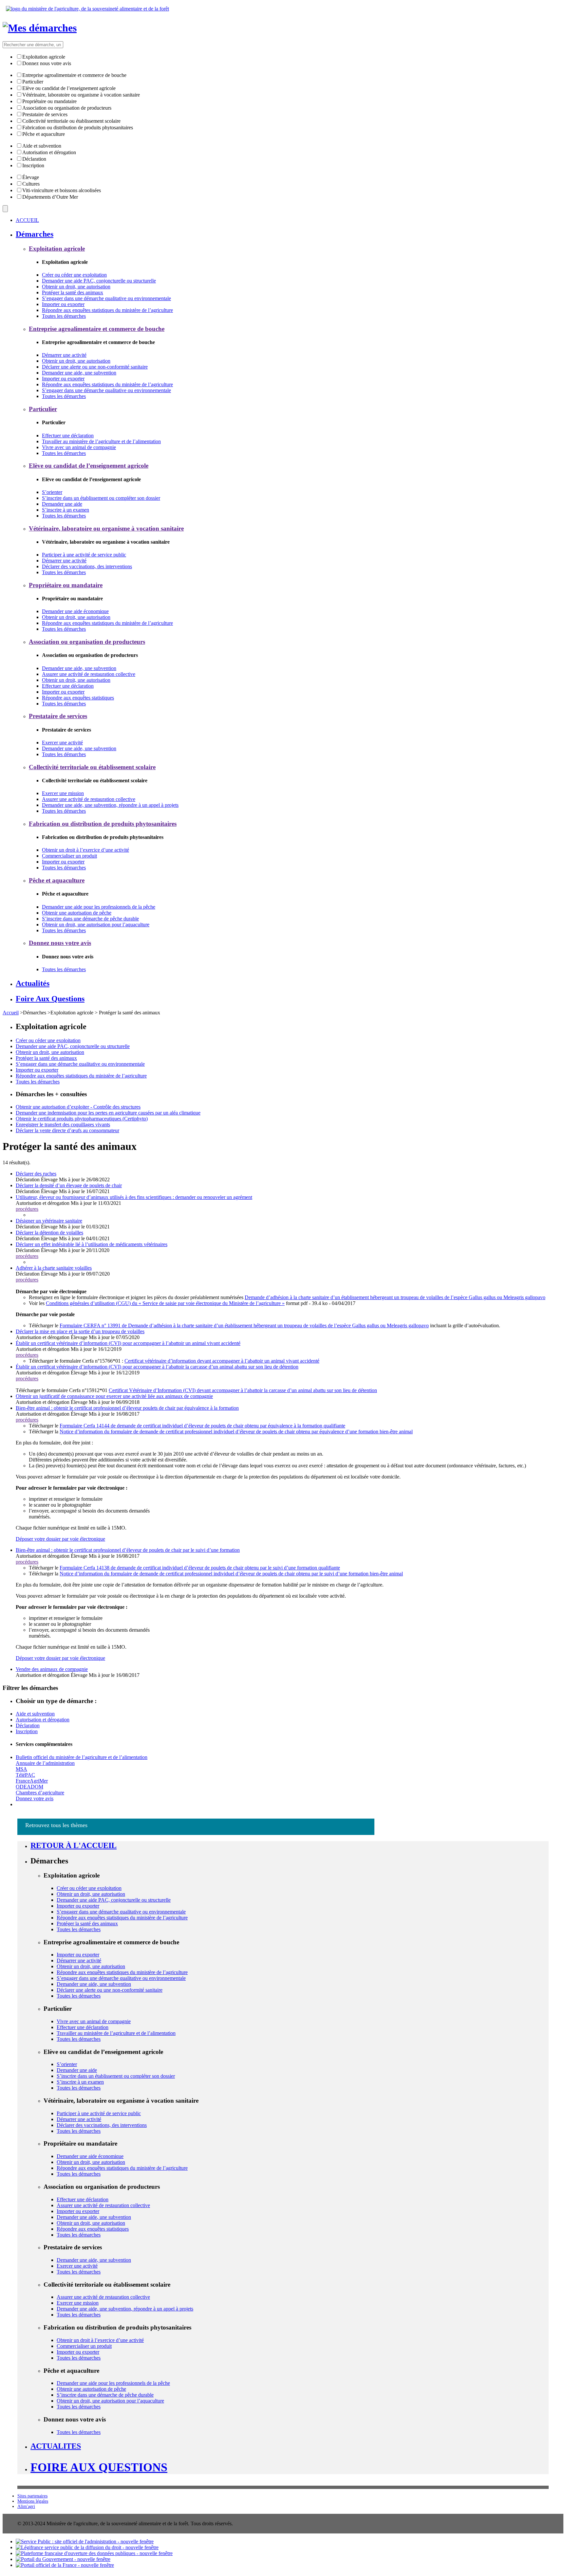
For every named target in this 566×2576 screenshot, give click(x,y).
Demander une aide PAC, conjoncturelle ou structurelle (99, 281)
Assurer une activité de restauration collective (89, 674)
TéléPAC (25, 1775)
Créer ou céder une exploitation (74, 275)
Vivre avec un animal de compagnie (79, 447)
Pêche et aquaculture (44, 134)
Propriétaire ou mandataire (49, 101)
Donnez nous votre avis (47, 63)
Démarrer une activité (64, 355)
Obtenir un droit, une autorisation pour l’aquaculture (96, 925)
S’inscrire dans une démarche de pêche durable (90, 919)
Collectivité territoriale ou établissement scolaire (71, 121)
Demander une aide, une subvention (79, 373)
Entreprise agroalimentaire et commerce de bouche (74, 75)
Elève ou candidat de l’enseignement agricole (69, 88)
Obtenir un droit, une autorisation (76, 287)
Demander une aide (62, 504)
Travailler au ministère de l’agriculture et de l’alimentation (101, 441)
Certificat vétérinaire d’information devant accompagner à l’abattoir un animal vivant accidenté (222, 1361)
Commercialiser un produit (69, 856)
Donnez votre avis (35, 1798)
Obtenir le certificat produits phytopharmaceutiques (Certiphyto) (82, 1119)
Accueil (11, 1013)
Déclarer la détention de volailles (49, 1233)
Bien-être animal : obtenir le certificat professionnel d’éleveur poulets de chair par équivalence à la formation (127, 1408)
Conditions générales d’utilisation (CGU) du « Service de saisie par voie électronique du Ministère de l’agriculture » (165, 1303)
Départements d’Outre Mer (50, 197)
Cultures (31, 184)
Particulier (33, 82)
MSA (21, 1769)
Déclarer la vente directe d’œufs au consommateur (67, 1130)
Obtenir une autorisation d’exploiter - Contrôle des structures (78, 1107)
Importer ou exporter (63, 304)
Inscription (33, 165)
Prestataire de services (45, 114)
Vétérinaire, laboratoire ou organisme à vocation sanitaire (81, 95)
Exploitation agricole (44, 57)
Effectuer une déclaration (68, 435)
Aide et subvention (42, 146)
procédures (27, 1209)
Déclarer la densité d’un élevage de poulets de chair (69, 1185)
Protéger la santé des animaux (73, 292)
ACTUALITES (56, 2446)
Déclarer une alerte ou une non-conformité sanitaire (95, 367)
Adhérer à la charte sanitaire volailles (54, 1268)
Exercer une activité (62, 743)
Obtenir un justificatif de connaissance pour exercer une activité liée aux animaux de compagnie (114, 1396)
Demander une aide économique (75, 611)
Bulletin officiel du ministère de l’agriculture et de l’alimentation (82, 1757)
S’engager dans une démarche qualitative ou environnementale (106, 298)
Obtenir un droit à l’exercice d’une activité (85, 850)
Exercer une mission (63, 793)
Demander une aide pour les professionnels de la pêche (99, 907)
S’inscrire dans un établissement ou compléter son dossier (101, 498)
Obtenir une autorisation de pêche (77, 913)
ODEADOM (29, 1787)
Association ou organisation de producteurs (67, 108)
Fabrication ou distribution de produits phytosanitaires (78, 127)
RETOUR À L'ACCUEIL (74, 1845)
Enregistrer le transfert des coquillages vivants (63, 1125)
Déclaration (34, 159)
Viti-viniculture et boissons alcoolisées (62, 190)
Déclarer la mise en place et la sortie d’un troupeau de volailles (80, 1331)
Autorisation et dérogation (49, 152)
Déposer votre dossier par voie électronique (60, 1539)
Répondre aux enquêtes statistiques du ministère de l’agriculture (107, 310)
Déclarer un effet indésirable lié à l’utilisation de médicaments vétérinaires (92, 1244)
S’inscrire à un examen (66, 510)
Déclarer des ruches (36, 1174)
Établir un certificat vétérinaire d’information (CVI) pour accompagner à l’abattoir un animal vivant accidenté (128, 1343)
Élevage (31, 177)
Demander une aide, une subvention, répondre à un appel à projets (110, 805)
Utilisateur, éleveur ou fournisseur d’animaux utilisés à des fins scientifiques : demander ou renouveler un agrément (134, 1197)
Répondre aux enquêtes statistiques (78, 698)
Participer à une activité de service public (84, 555)
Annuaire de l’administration (45, 1763)
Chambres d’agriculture (40, 1793)
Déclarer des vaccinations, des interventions (87, 566)
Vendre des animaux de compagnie (52, 1669)
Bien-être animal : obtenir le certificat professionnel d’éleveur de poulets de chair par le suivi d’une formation (128, 1550)
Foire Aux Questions (99, 2467)
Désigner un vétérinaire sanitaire (49, 1221)
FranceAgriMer (32, 1781)
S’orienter (52, 492)
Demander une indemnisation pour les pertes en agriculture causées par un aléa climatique (108, 1113)
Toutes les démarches (64, 316)
